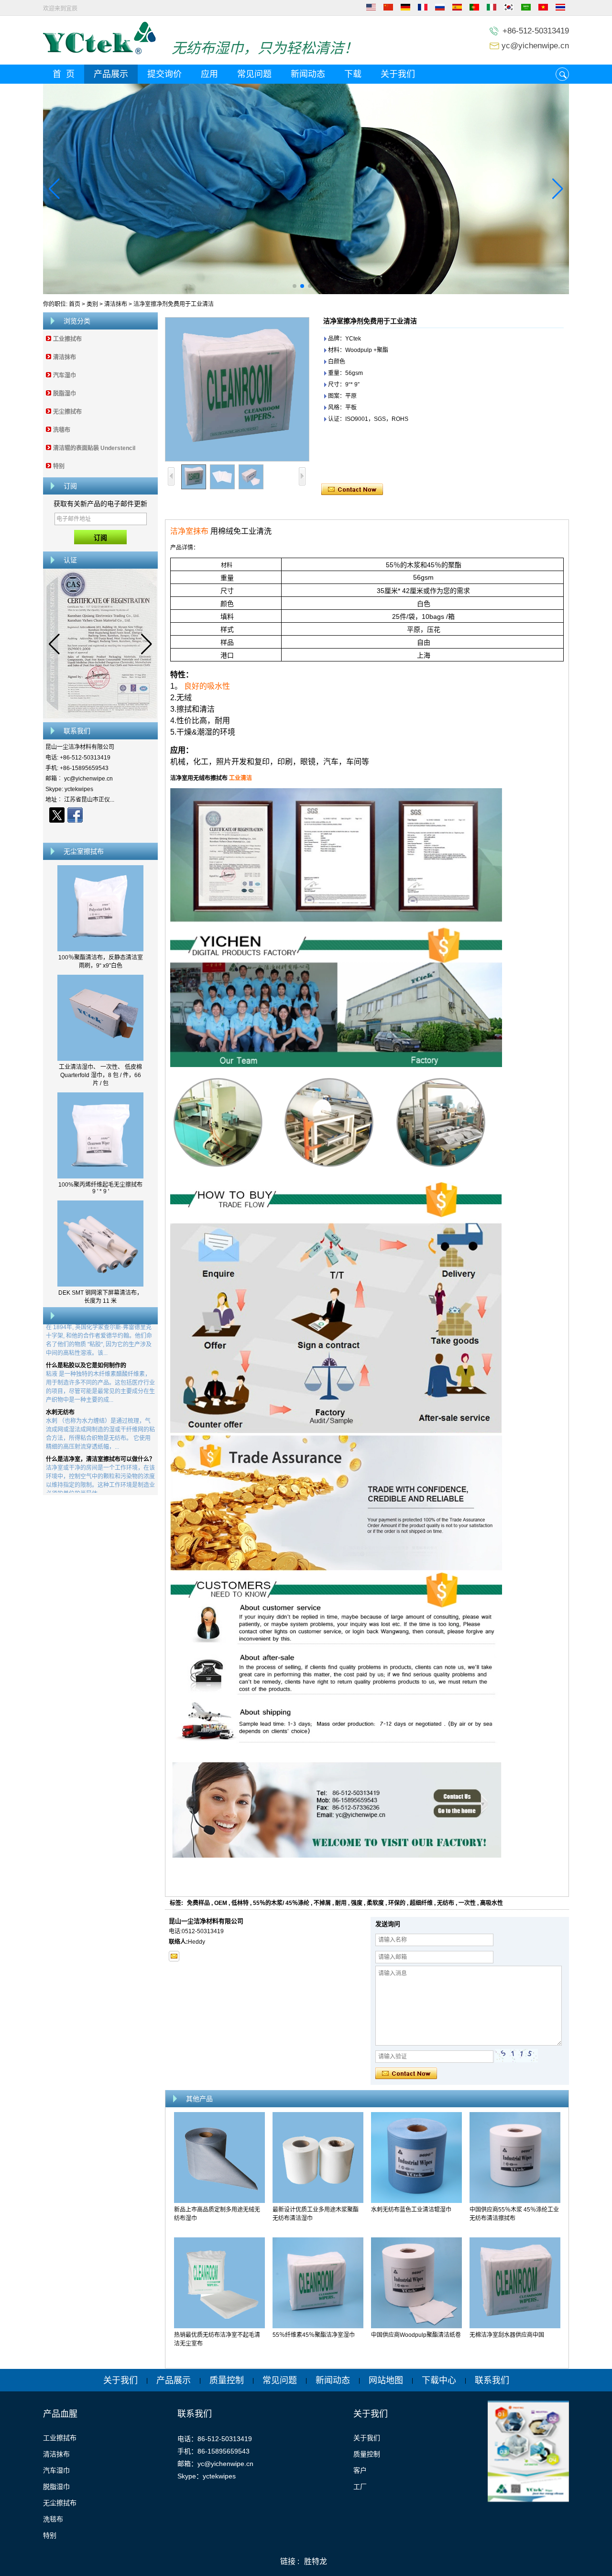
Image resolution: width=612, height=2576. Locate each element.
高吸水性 (492, 1903)
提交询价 (164, 74)
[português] (474, 9)
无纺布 (446, 1903)
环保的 (397, 1903)
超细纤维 (421, 1903)
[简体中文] (388, 9)
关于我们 (398, 74)
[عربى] (526, 9)
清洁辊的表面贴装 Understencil (94, 448)
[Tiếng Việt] (543, 9)
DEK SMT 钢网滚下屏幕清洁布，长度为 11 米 (100, 1297)
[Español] (457, 9)
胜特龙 (316, 2561)
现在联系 (101, 832)
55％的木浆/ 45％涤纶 (281, 1903)
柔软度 (375, 1903)
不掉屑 (322, 1903)
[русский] (440, 9)
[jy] (306, 189)
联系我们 (492, 2380)
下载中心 (439, 2380)
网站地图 (386, 2380)
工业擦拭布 (67, 339)
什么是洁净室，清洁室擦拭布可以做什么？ (100, 1431)
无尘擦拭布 (67, 412)
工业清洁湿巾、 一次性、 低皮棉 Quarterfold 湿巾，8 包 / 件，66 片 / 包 (100, 1075)
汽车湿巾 (65, 375)
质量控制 (227, 2380)
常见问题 (254, 74)
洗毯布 (62, 430)
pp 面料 (56, 1478)
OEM (221, 1903)
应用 (209, 74)
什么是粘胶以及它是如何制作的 (86, 1337)
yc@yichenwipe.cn (535, 46)
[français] (423, 9)
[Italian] (492, 9)
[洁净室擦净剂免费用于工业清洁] (237, 389)
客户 (360, 2470)
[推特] (57, 815)
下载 (353, 74)
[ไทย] (560, 9)
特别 (59, 466)
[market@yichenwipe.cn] (174, 1956)
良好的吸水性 (207, 686)
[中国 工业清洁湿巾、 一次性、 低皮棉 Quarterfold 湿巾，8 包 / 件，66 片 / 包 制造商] (100, 1059)
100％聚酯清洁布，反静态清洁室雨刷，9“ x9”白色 (101, 962)
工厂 (360, 2487)
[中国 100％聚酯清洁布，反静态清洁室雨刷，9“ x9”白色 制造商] (100, 949)
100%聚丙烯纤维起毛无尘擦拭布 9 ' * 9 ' (100, 1188)
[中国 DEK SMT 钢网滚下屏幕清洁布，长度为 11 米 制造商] (100, 1285)
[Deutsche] (405, 9)
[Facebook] (75, 815)
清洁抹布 (116, 304)
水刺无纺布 (60, 1384)
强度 (357, 1903)
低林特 (240, 1903)
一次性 (467, 1903)
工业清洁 (240, 778)
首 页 (64, 74)
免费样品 (198, 1903)
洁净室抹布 (189, 531)
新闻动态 (308, 74)
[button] (295, 286)
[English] (371, 9)
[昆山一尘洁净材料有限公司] (99, 53)
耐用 (341, 1903)
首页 (75, 304)
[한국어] (509, 9)
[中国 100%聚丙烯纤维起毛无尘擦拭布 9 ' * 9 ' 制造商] (100, 1177)
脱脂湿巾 (65, 394)
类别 (92, 304)
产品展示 (111, 74)
